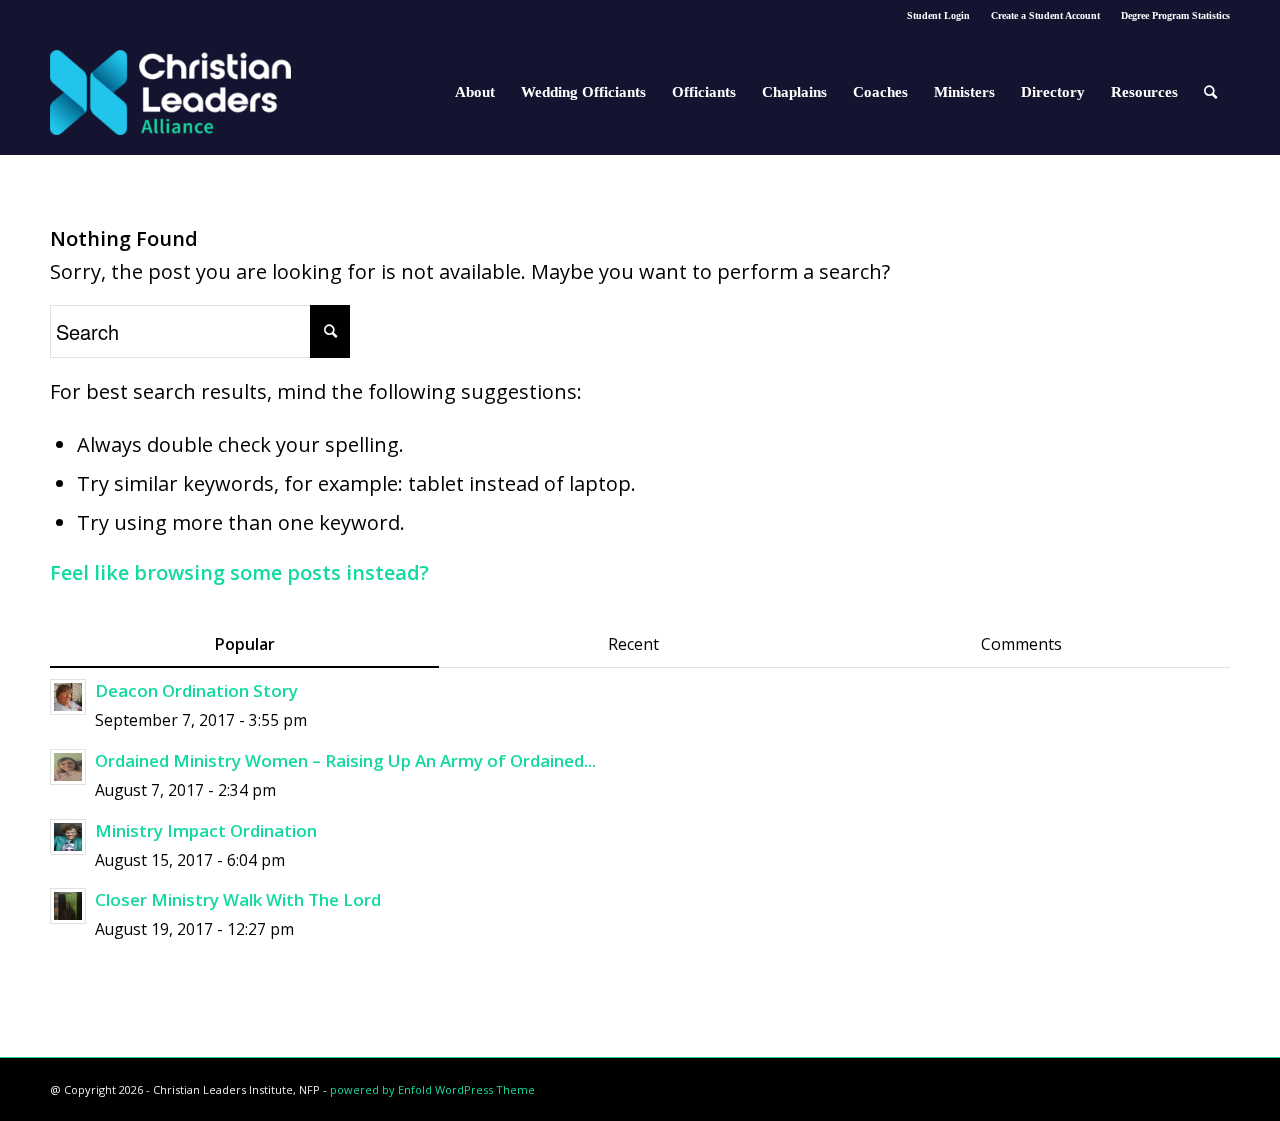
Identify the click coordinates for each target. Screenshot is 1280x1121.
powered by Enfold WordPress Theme (432, 1089)
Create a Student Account (1045, 15)
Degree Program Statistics (1175, 15)
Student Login (938, 15)
